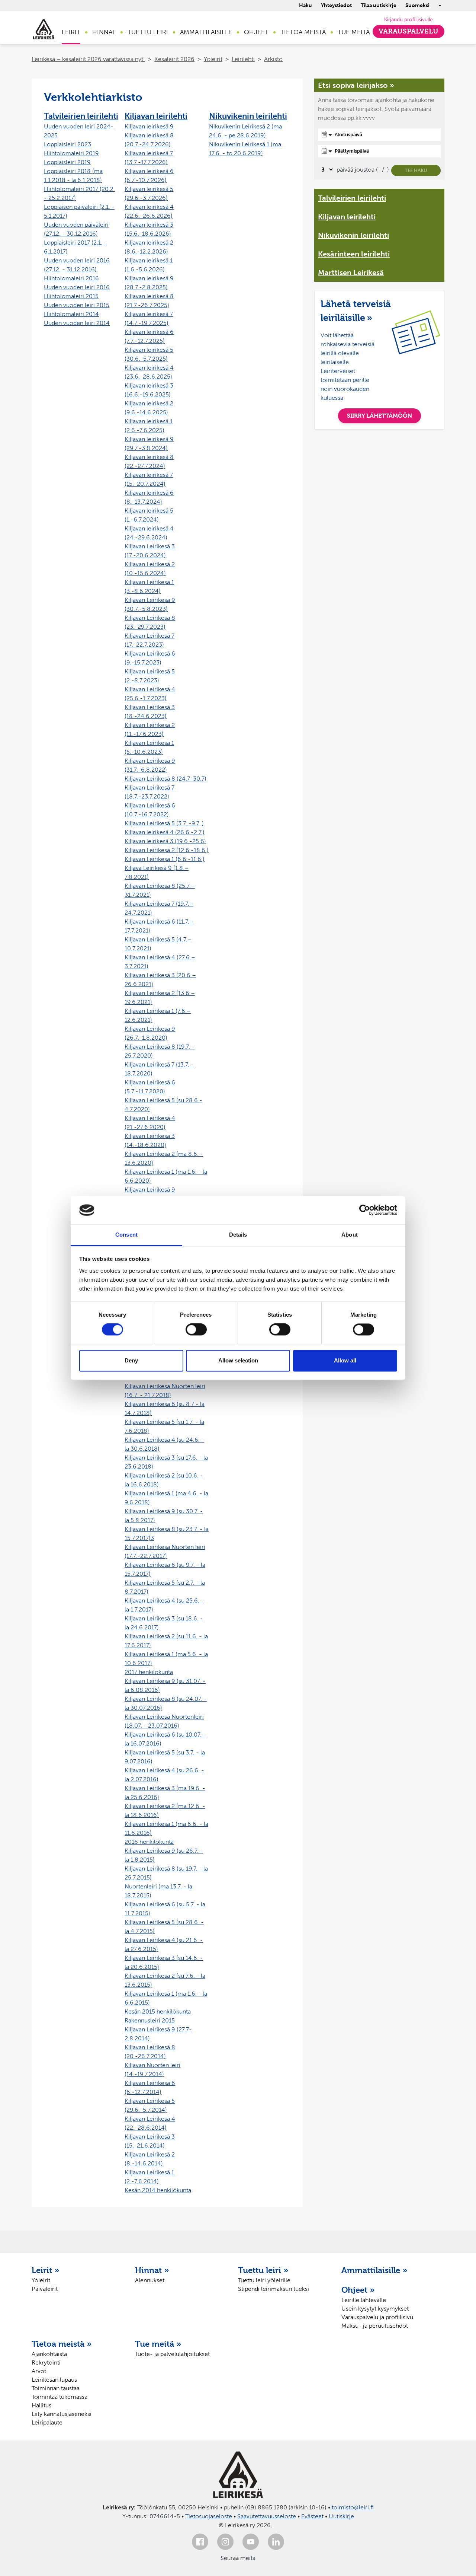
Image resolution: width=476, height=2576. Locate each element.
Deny (131, 1360)
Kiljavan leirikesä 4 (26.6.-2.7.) (165, 832)
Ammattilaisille (206, 32)
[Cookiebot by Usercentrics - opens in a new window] (365, 1210)
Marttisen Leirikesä (351, 272)
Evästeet (312, 2516)
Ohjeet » (358, 2290)
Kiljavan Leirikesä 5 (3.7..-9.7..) (164, 823)
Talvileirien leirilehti (81, 116)
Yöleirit (213, 59)
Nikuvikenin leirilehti (248, 116)
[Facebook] (200, 2542)
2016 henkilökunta (149, 1842)
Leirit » (46, 2270)
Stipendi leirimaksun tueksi (274, 2289)
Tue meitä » (158, 2344)
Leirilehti (243, 59)
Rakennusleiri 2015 (150, 2020)
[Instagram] (225, 2542)
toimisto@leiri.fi (353, 2507)
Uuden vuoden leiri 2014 (77, 323)
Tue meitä (354, 32)
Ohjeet (256, 32)
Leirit (71, 32)
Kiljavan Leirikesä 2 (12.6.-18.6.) (167, 850)
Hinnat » (152, 2270)
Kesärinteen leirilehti (354, 254)
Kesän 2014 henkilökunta (158, 2190)
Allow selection (238, 1360)
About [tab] (350, 1235)
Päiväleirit (45, 2289)
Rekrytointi (46, 2363)
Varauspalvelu (409, 31)
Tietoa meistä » (62, 2344)
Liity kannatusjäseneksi (62, 2414)
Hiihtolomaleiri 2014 (71, 314)
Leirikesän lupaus (54, 2380)
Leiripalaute (47, 2422)
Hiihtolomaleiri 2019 (71, 153)
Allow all (345, 1360)
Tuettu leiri (148, 32)
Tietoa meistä (303, 32)
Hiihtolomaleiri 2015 (71, 296)
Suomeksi (417, 5)
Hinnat (104, 32)
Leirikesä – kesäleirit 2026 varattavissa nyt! (88, 59)
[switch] (196, 1330)
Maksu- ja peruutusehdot (375, 2326)
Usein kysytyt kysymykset (375, 2309)
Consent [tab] (126, 1235)
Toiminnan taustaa (56, 2388)
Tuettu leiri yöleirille (264, 2280)
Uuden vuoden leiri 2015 (77, 305)
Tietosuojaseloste (209, 2516)
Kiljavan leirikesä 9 (149, 126)
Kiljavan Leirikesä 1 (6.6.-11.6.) (165, 859)
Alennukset (150, 2280)
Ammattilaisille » (374, 2270)
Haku (305, 5)
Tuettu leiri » (263, 2270)
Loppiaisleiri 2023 (67, 144)
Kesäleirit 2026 (174, 59)
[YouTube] (251, 2542)
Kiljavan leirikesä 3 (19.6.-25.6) (165, 841)
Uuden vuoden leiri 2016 (77, 287)
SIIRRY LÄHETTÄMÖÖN (379, 416)
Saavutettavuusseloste (267, 2516)
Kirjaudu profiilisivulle (409, 20)
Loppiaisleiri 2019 (67, 162)
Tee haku (416, 170)
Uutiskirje (341, 2516)
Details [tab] (238, 1235)
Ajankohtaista (49, 2354)
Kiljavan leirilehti (156, 116)
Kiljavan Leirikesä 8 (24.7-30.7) (165, 779)
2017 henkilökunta (149, 1672)
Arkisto (273, 59)
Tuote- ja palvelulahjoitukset (172, 2354)
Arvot (39, 2371)
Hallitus (41, 2405)
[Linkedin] (276, 2542)
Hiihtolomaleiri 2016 (71, 278)
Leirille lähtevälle (364, 2300)
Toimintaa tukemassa (59, 2397)
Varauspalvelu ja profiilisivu (377, 2317)
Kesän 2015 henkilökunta (158, 2011)
